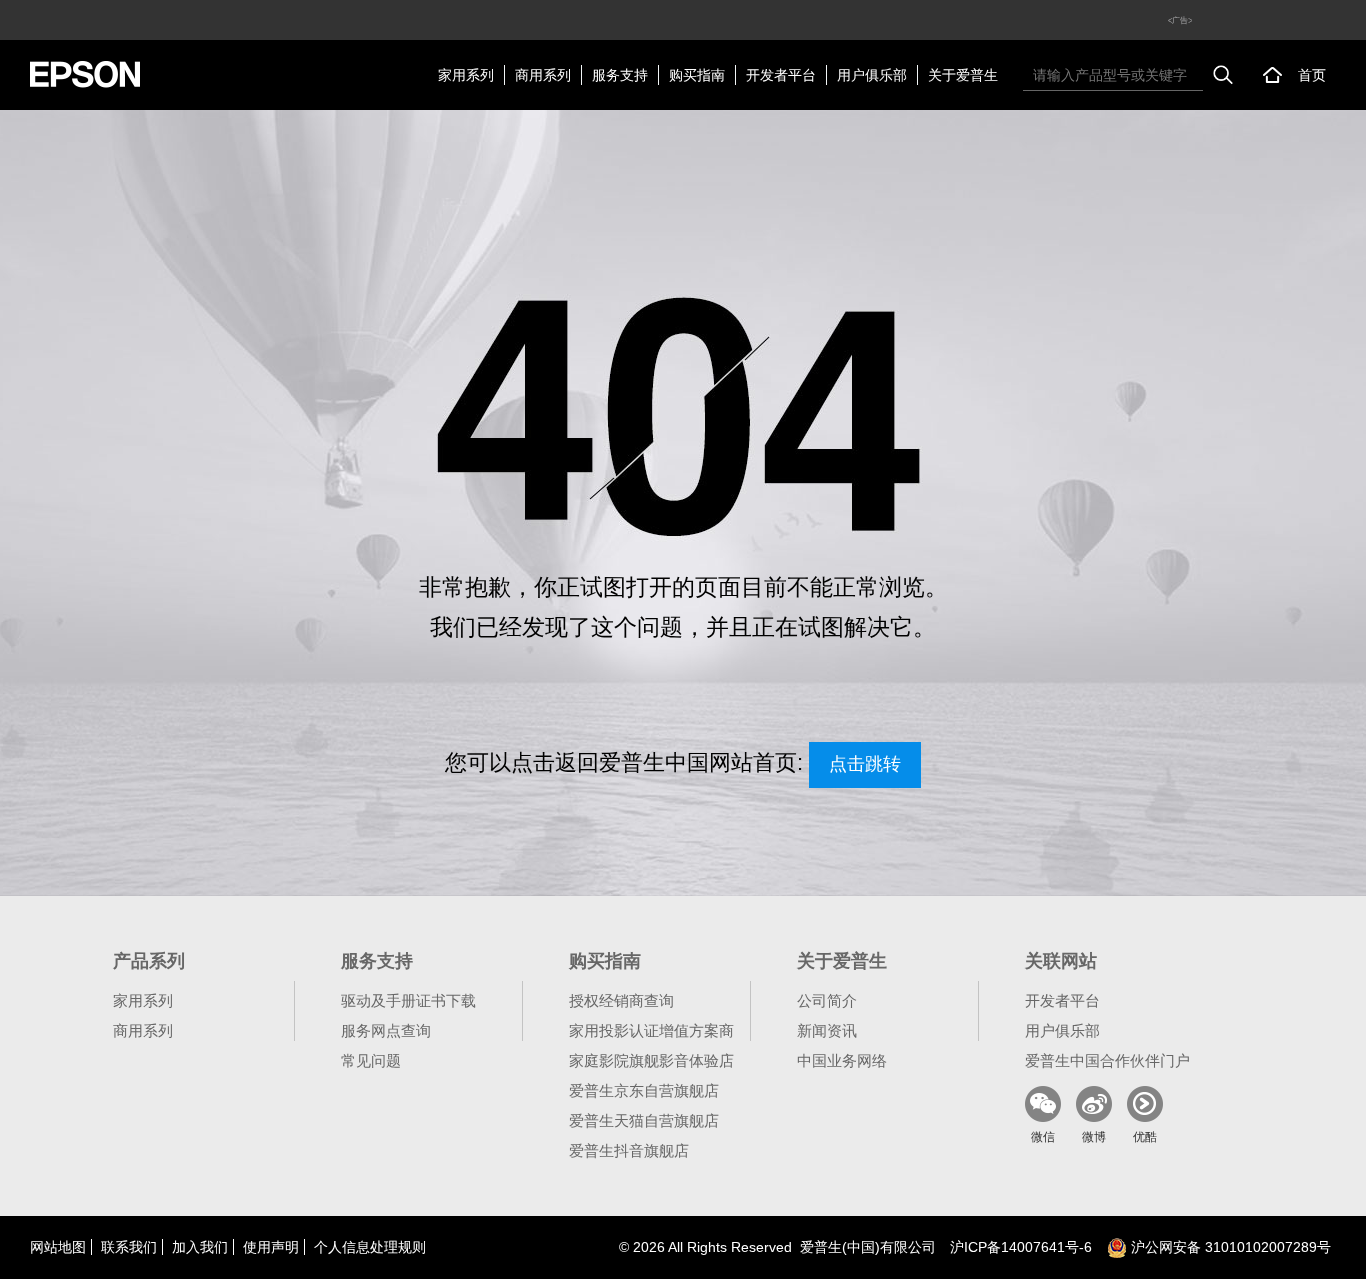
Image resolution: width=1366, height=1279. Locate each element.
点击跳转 (865, 764)
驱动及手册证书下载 (408, 1000)
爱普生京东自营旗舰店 (644, 1090)
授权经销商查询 (621, 1000)
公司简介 (827, 1000)
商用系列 (543, 75)
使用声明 (271, 1247)
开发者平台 (781, 75)
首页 (1312, 75)
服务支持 (620, 75)
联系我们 (129, 1247)
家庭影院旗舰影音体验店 (651, 1060)
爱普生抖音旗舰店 (629, 1150)
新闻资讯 (827, 1030)
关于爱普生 (963, 75)
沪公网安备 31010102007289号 (1229, 1247)
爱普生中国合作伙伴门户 (1107, 1060)
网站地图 (58, 1247)
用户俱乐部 (872, 75)
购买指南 (697, 75)
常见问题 (371, 1060)
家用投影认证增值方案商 (651, 1030)
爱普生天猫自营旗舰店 (644, 1120)
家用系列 (466, 75)
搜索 (1223, 75)
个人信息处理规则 (370, 1247)
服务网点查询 (386, 1030)
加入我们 (200, 1247)
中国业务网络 (842, 1060)
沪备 (1021, 1247)
